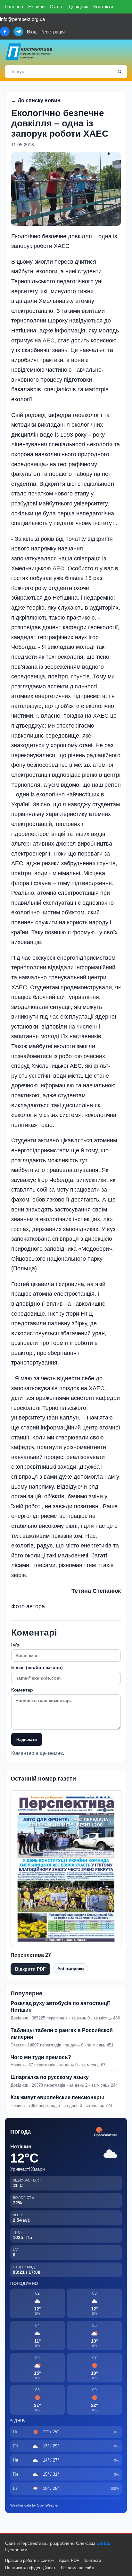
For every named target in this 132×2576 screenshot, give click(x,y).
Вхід (32, 32)
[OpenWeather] (106, 2132)
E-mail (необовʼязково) (37, 1667)
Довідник (78, 7)
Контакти (103, 7)
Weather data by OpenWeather (34, 2505)
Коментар (22, 1690)
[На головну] (29, 52)
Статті (57, 7)
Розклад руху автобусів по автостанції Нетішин (60, 2007)
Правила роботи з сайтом (30, 2560)
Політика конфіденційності (31, 2568)
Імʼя (15, 1645)
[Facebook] (5, 32)
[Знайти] (120, 72)
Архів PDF (69, 2560)
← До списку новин (36, 100)
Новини (36, 7)
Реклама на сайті (78, 2568)
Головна (14, 7)
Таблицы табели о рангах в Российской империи (62, 2034)
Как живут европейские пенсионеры (57, 2097)
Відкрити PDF (30, 1969)
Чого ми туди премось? (41, 2057)
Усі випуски (71, 1969)
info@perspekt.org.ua (22, 19)
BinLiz (103, 2543)
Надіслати (27, 1740)
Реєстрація (53, 32)
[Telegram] (18, 32)
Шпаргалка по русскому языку (50, 2077)
